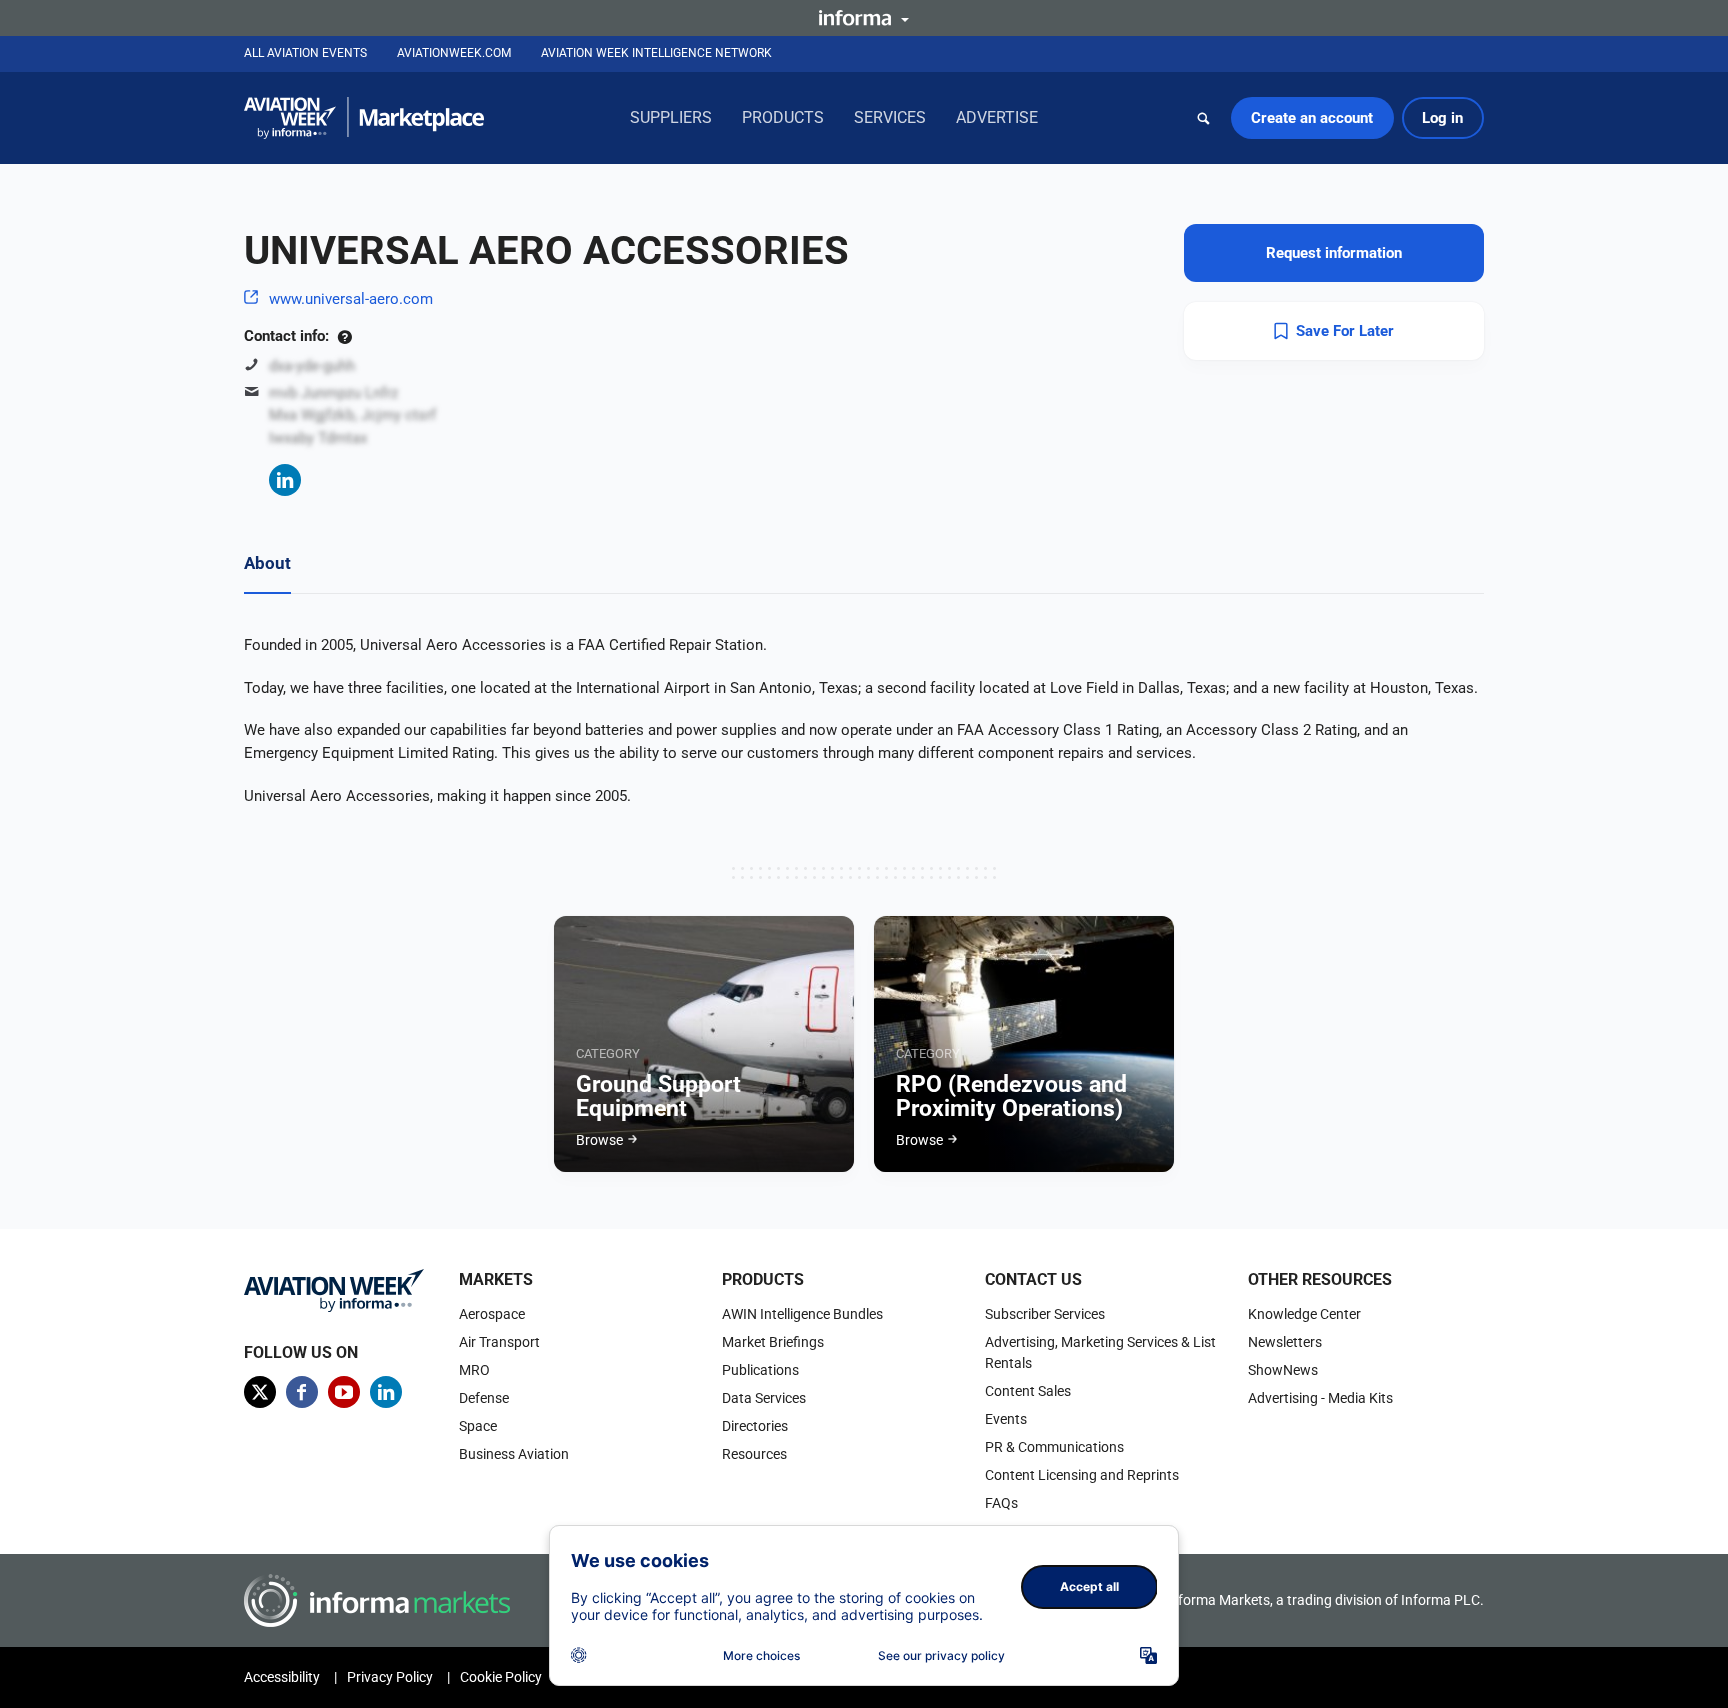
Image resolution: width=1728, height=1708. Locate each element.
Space (478, 1426)
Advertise (997, 117)
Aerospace (492, 1314)
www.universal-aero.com (351, 299)
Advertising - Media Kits (1320, 1398)
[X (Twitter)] (260, 1392)
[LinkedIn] (285, 480)
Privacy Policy (390, 1677)
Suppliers (671, 117)
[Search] (1204, 118)
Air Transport (499, 1342)
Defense (484, 1398)
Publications (760, 1370)
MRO (474, 1370)
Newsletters (1285, 1342)
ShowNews (1283, 1370)
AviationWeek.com (454, 53)
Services (890, 117)
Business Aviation (514, 1454)
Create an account (1312, 118)
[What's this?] (344, 336)
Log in (1442, 118)
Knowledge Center (1304, 1314)
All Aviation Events (305, 53)
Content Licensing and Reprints (1082, 1475)
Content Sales (1028, 1391)
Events (1006, 1419)
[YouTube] (344, 1392)
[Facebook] (302, 1392)
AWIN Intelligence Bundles (802, 1314)
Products (783, 117)
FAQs (1001, 1503)
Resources (754, 1454)
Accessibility (282, 1677)
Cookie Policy (501, 1677)
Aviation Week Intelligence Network (656, 53)
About (267, 563)
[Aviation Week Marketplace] (364, 118)
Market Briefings (773, 1342)
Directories (755, 1426)
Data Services (764, 1398)
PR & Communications (1054, 1447)
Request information (1334, 253)
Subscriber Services (1045, 1314)
